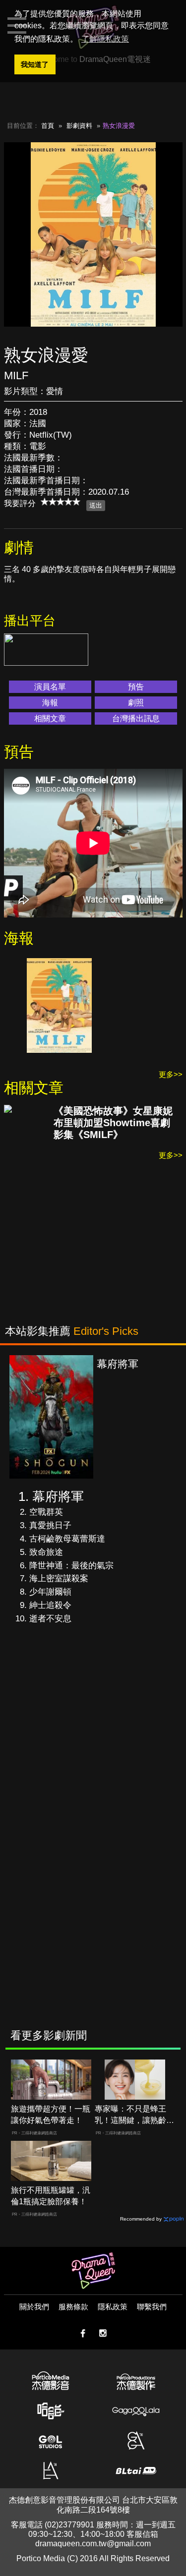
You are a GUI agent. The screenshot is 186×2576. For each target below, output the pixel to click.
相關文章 (50, 718)
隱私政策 (113, 2307)
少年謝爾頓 (50, 1592)
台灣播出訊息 (136, 718)
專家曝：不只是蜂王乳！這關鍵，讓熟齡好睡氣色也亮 (134, 2115)
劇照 (136, 703)
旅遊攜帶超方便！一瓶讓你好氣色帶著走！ (51, 2115)
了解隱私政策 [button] (105, 39)
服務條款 (73, 2307)
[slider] (61, 502)
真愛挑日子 (50, 1525)
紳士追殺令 (50, 1605)
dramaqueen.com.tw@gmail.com (93, 2544)
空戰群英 (46, 1512)
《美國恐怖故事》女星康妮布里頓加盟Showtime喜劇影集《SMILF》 (113, 1123)
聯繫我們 (152, 2307)
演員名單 (50, 687)
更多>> (171, 1074)
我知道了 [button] (35, 64)
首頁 (48, 126)
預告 (136, 687)
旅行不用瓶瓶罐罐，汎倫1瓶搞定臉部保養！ (51, 2196)
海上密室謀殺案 (59, 1578)
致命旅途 (46, 1552)
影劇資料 (79, 126)
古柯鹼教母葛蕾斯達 (67, 1539)
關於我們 (34, 2307)
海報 (50, 703)
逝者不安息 (50, 1619)
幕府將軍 (58, 1496)
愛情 (55, 391)
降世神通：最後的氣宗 (71, 1566)
